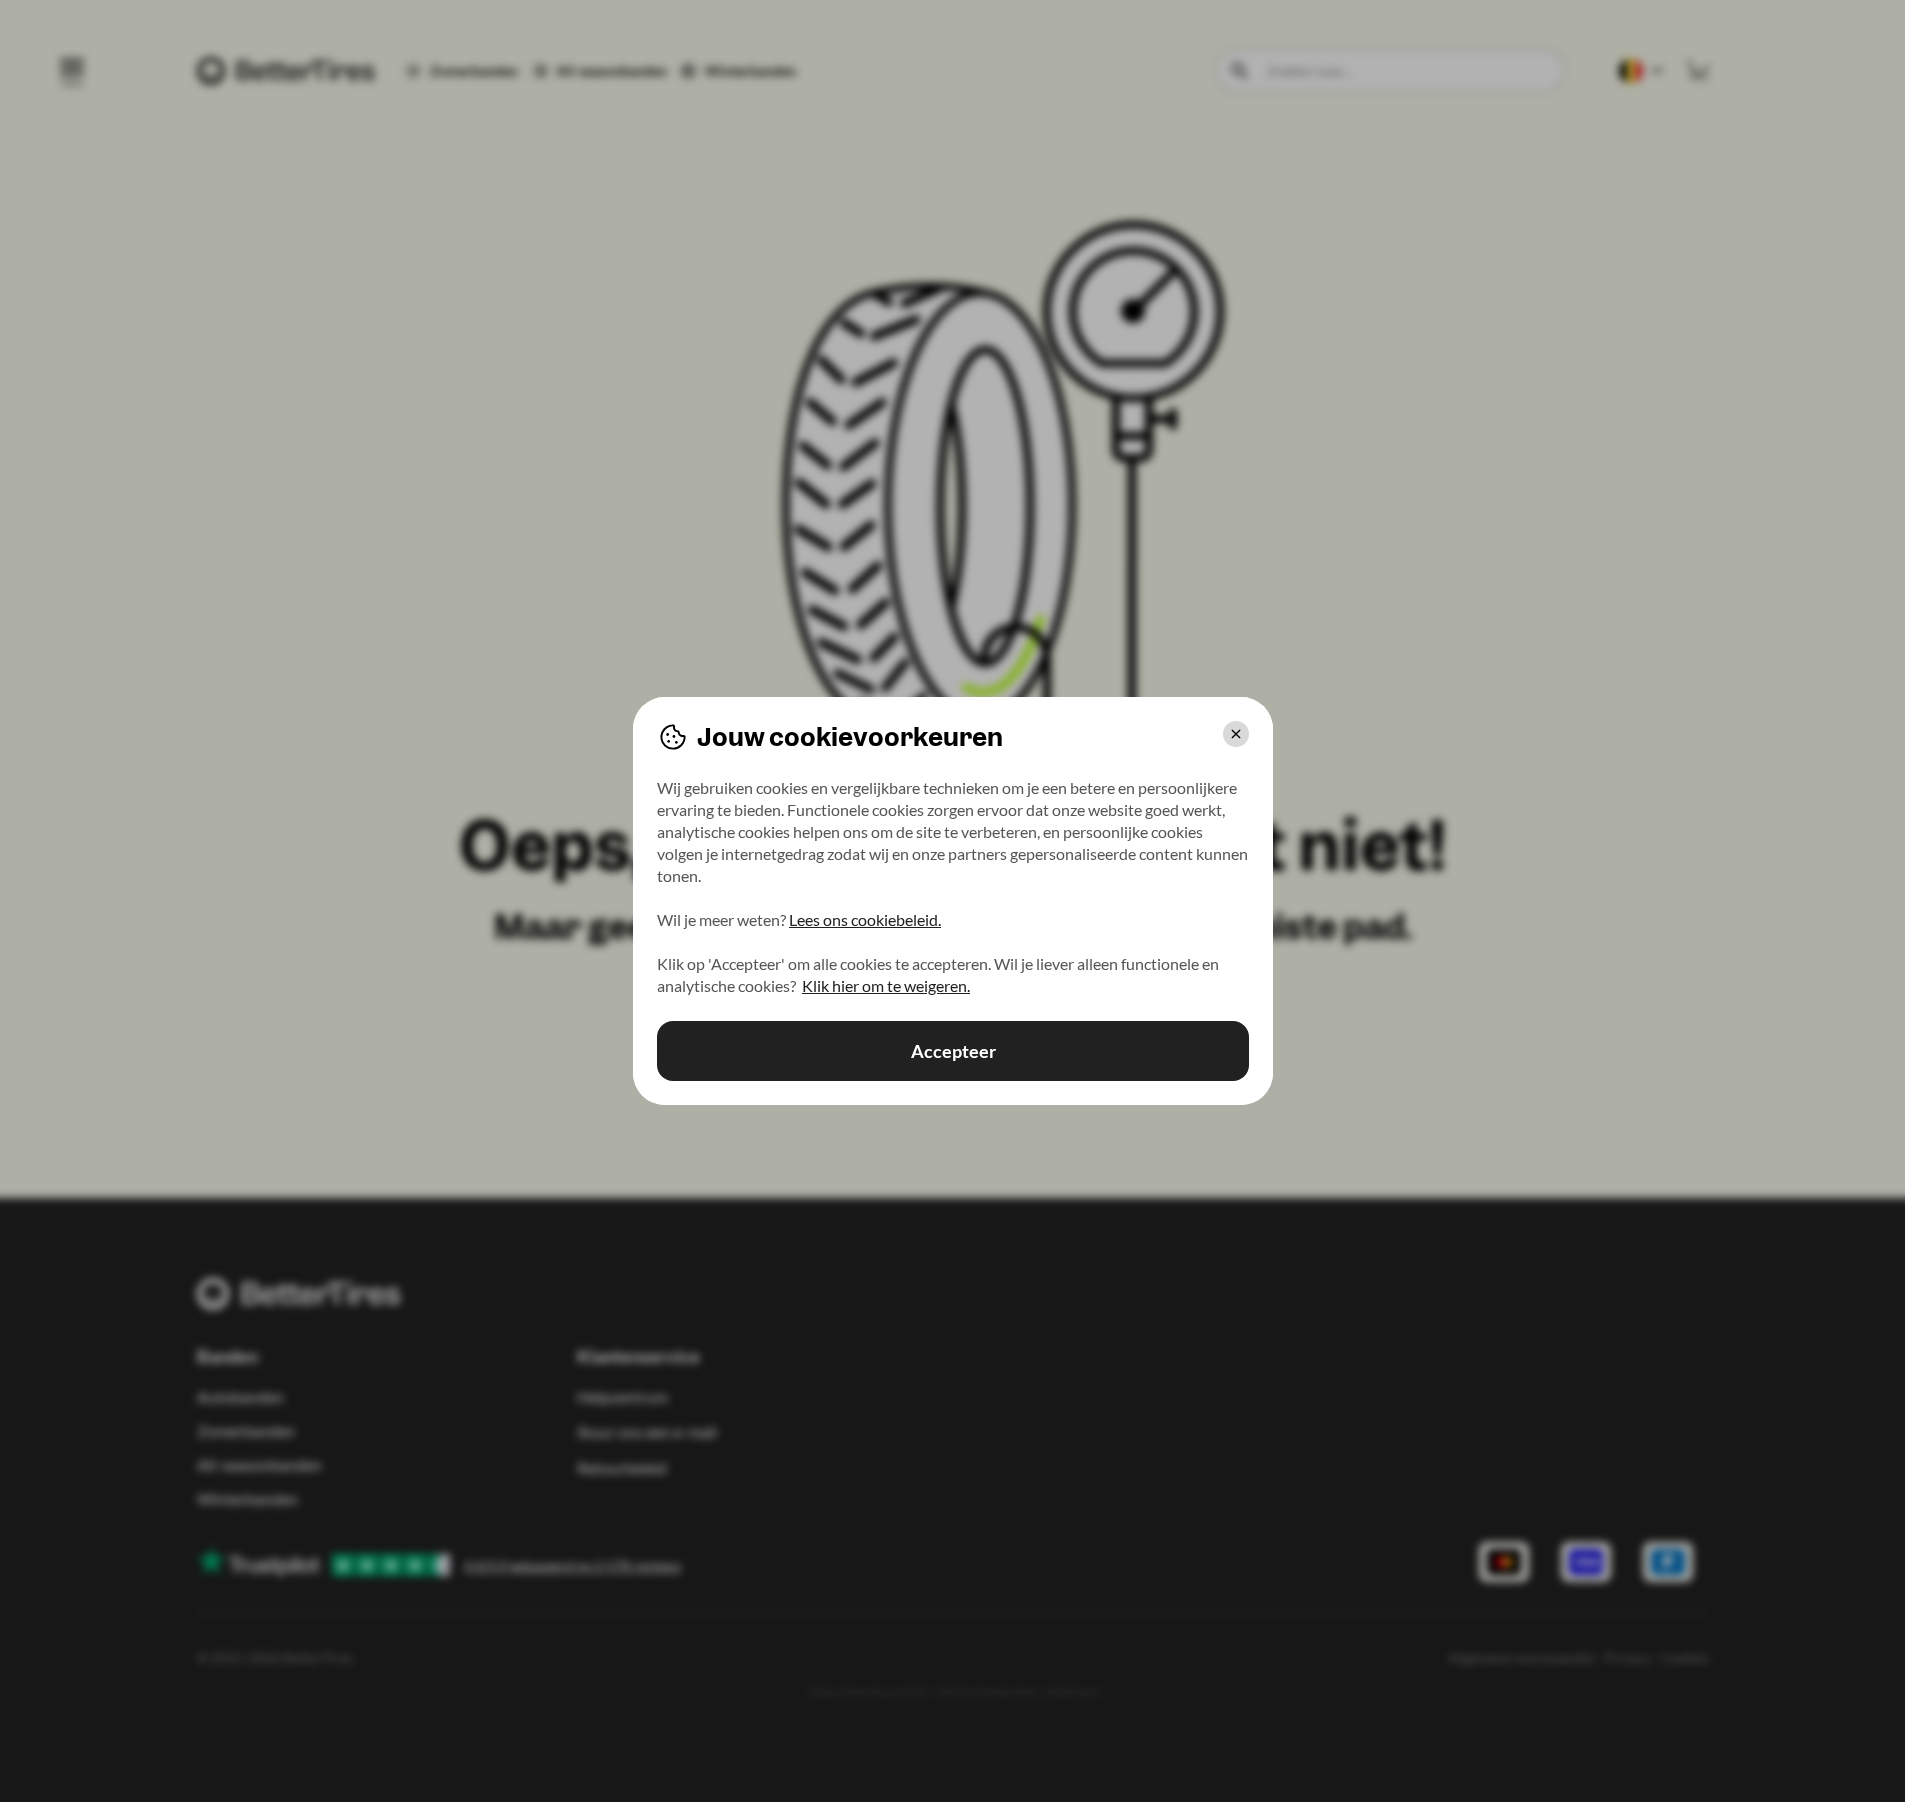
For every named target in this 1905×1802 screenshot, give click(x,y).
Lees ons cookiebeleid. (865, 919)
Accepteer (952, 1051)
